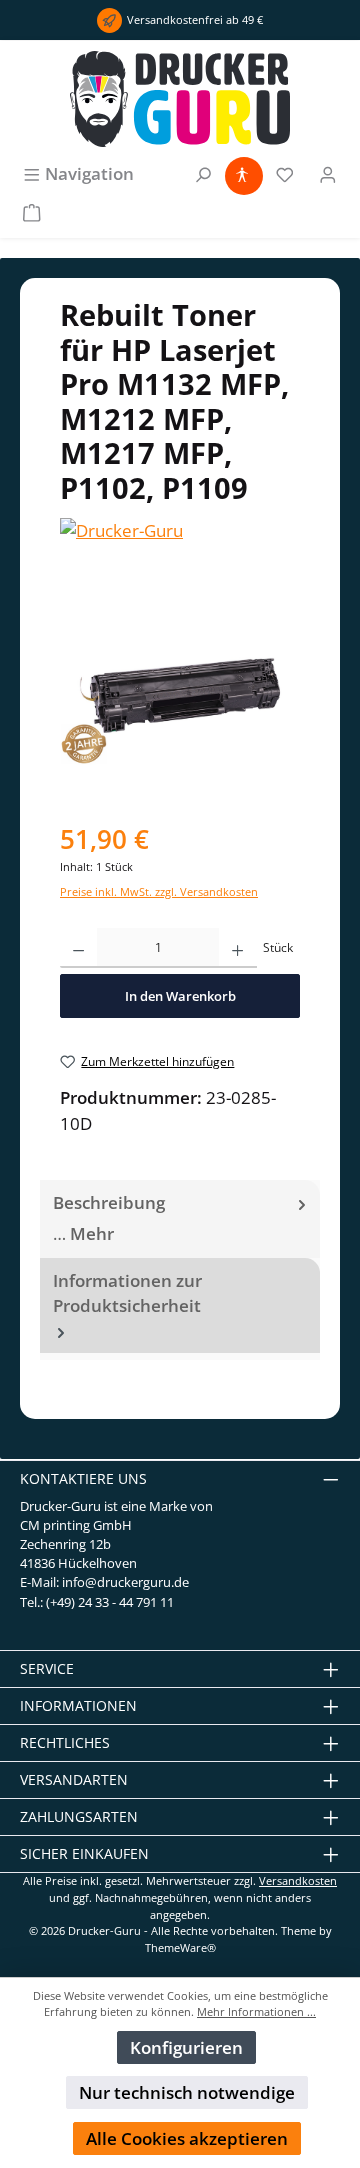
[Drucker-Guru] (180, 530)
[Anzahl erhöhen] (237, 948)
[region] (180, 695)
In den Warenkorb (180, 996)
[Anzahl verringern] (78, 948)
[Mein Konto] (328, 173)
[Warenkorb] (32, 211)
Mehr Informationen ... (256, 2011)
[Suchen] (203, 173)
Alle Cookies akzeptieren (187, 2138)
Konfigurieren (186, 2047)
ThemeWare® (180, 1947)
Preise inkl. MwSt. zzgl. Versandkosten (159, 891)
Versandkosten (298, 1880)
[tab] (180, 1219)
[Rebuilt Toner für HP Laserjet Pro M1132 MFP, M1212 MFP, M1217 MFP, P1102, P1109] (180, 696)
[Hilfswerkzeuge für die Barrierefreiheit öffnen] (242, 173)
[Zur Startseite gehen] (180, 99)
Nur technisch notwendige (187, 2092)
